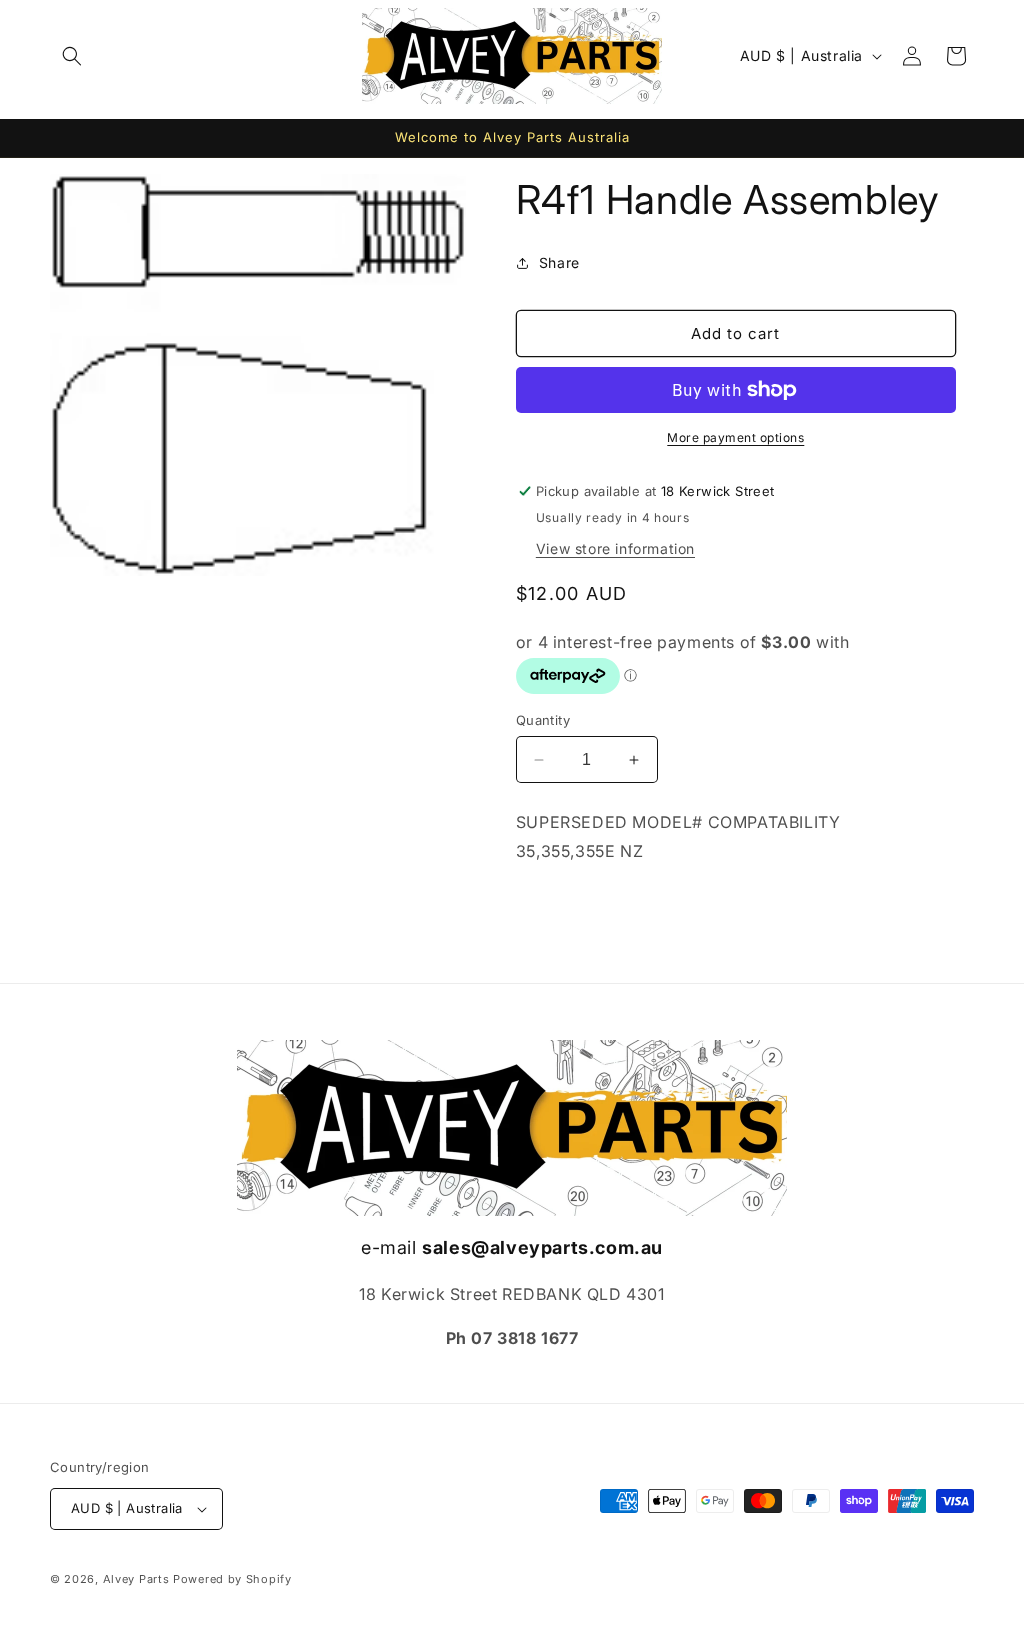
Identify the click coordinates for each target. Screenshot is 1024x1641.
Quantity (543, 720)
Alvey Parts (136, 1579)
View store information (615, 548)
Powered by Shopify (232, 1579)
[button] (72, 56)
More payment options (735, 437)
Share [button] (559, 262)
